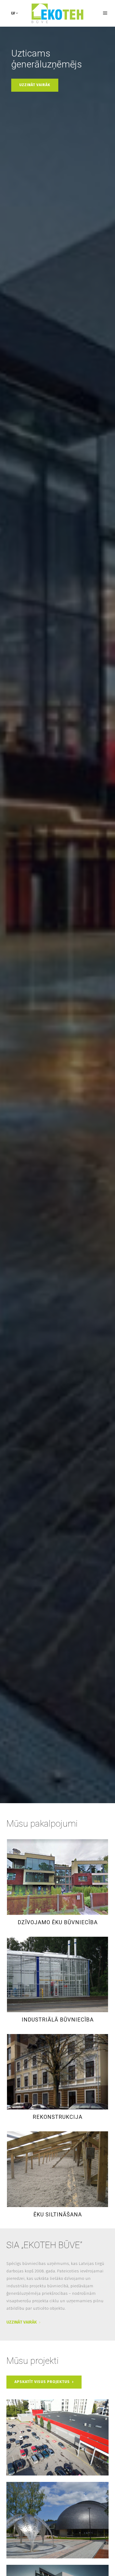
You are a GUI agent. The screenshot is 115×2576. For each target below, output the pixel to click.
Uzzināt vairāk (35, 85)
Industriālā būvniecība (58, 2020)
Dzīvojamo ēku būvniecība (58, 1922)
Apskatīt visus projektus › (44, 2382)
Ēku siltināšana (58, 2215)
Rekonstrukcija (57, 2117)
